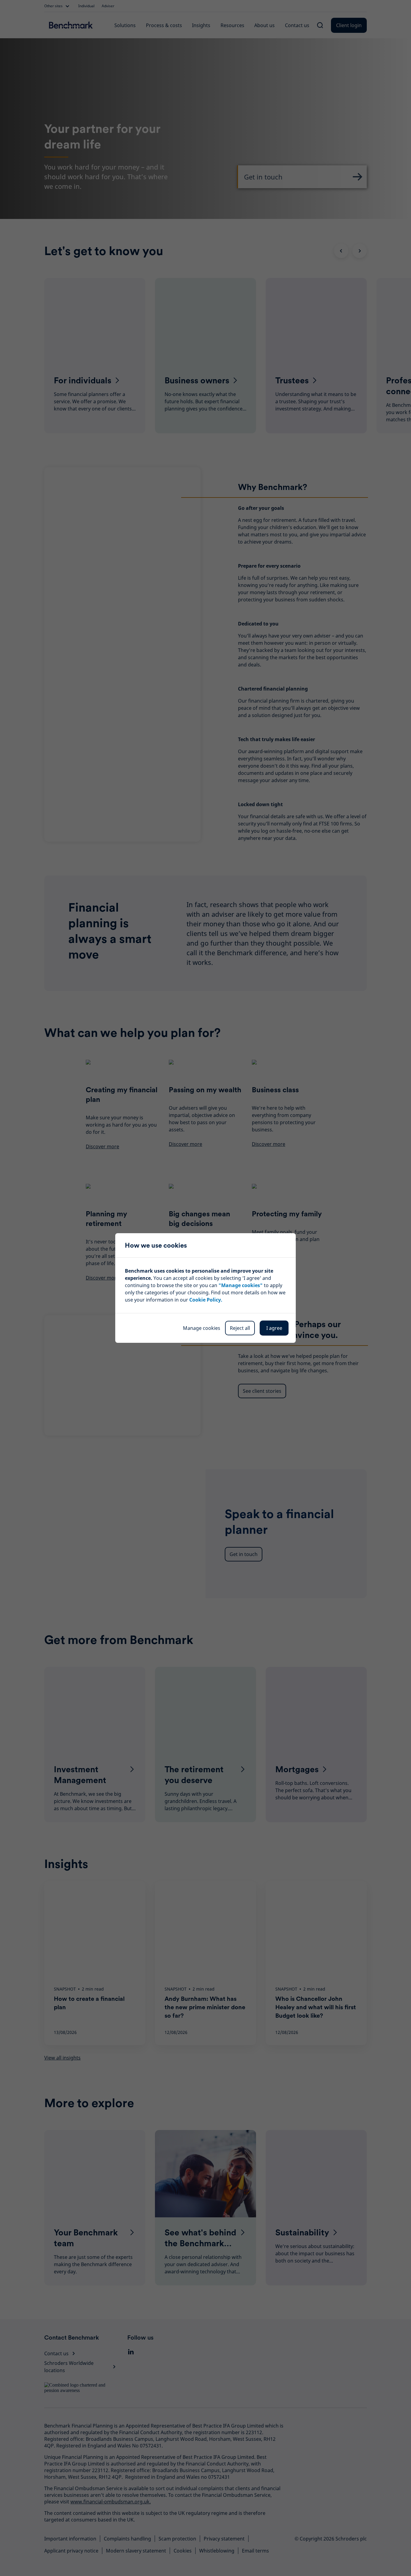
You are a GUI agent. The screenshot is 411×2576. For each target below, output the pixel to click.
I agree (274, 1328)
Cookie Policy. (206, 1300)
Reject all (240, 1328)
